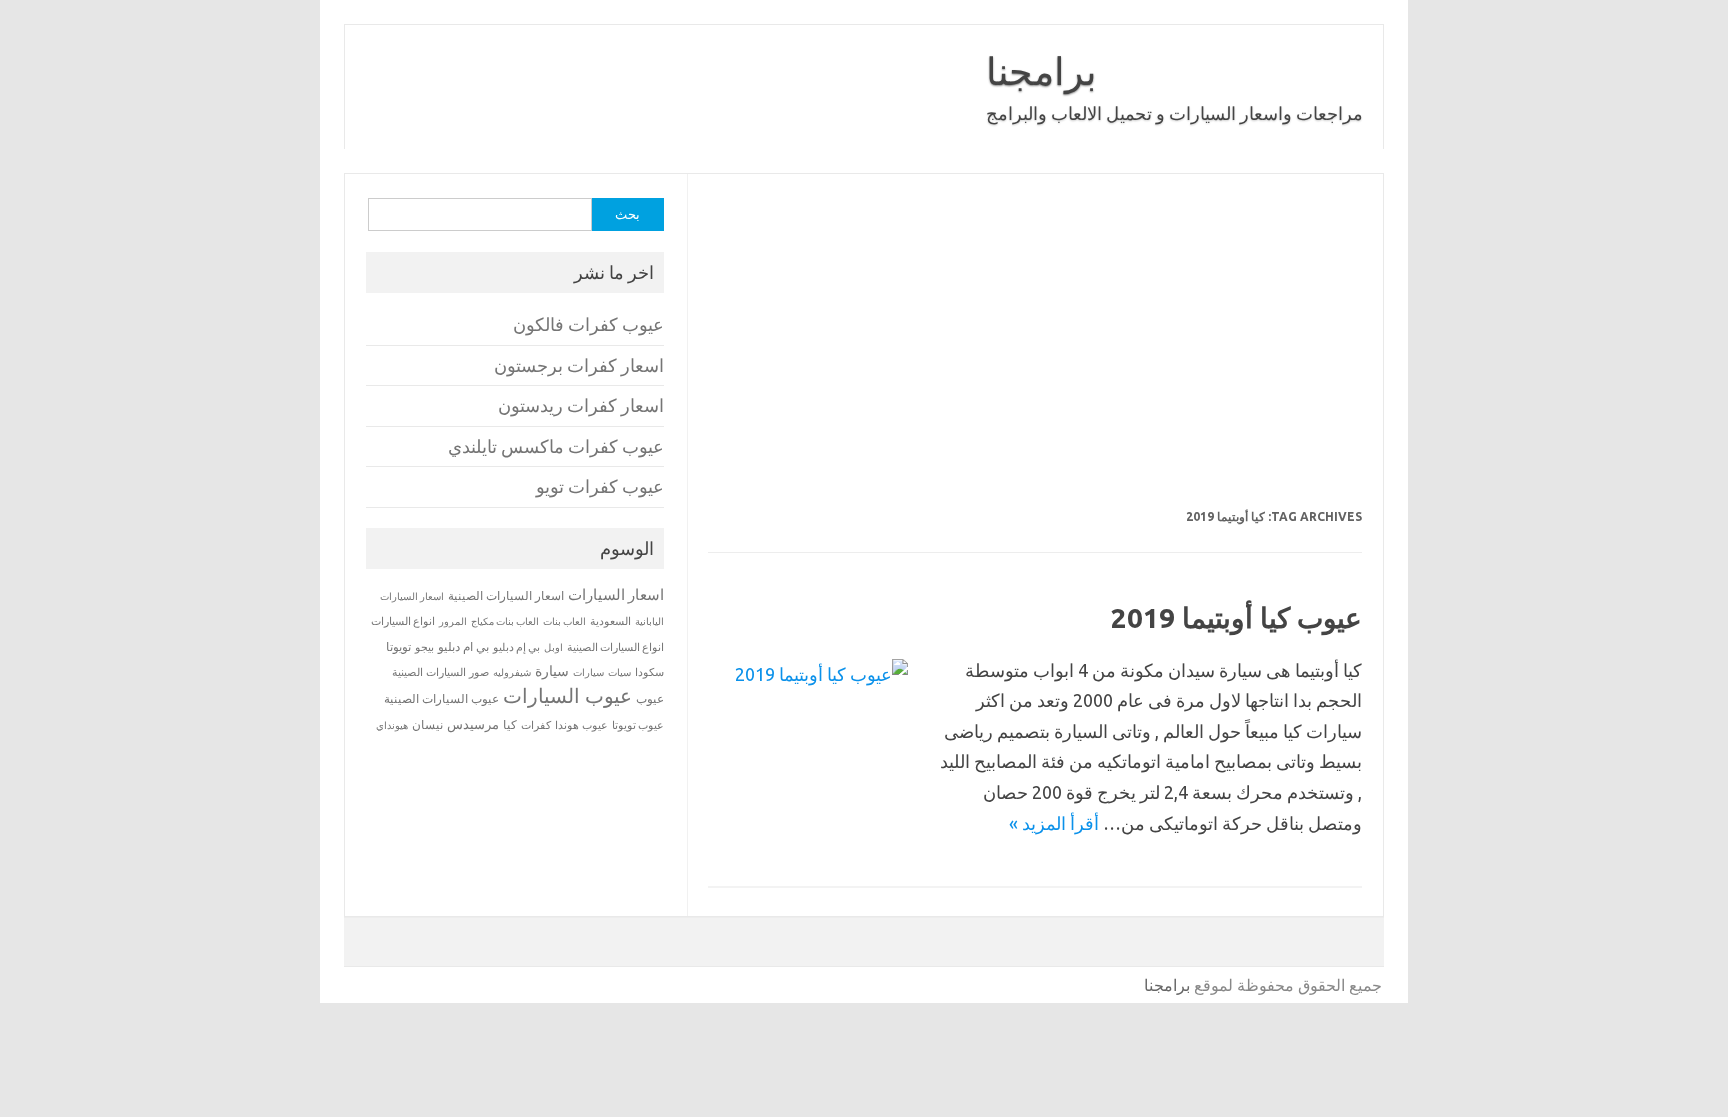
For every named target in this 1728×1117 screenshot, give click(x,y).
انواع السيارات (403, 621)
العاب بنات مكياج (505, 621)
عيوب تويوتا (638, 725)
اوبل (553, 647)
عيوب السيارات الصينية (441, 698)
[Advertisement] (1035, 354)
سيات (619, 672)
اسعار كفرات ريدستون (581, 405)
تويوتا (398, 646)
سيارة (552, 671)
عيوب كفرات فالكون (588, 324)
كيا (510, 724)
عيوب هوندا (581, 725)
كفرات (536, 725)
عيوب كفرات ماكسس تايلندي (556, 446)
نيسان (427, 724)
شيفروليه (512, 672)
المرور (453, 621)
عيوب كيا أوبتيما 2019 (1236, 617)
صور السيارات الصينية (440, 672)
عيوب (650, 698)
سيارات (588, 672)
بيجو (424, 647)
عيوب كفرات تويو (600, 486)
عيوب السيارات (567, 695)
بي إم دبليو (516, 647)
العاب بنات (564, 621)
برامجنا (1041, 71)
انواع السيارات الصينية (615, 647)
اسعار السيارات (616, 594)
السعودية (610, 621)
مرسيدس (473, 724)
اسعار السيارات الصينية (506, 595)
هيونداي (392, 725)
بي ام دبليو (463, 646)
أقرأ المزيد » (1054, 823)
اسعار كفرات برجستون (579, 365)
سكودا (649, 672)
